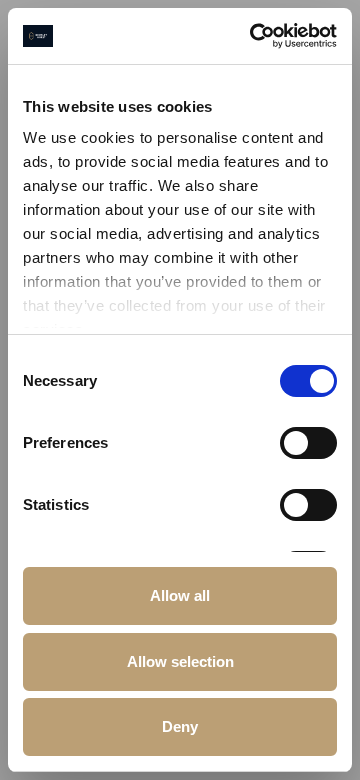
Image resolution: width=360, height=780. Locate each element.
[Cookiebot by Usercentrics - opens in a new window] (254, 36)
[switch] (308, 443)
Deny (180, 726)
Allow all (180, 595)
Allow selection (180, 661)
